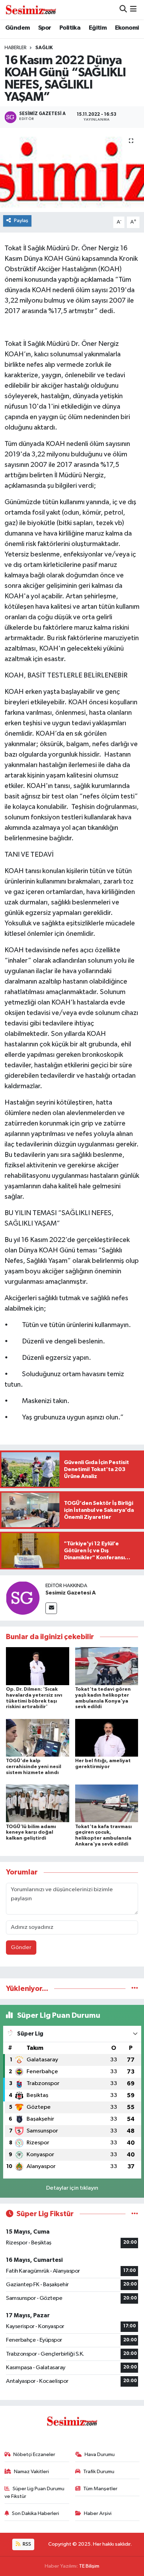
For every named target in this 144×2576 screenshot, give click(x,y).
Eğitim (98, 28)
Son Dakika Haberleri (35, 2513)
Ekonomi (127, 28)
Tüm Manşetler (100, 2489)
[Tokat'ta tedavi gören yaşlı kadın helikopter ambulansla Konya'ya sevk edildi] (107, 1666)
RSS (26, 2544)
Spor (45, 28)
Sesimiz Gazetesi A (71, 1593)
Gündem (17, 28)
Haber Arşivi (98, 2513)
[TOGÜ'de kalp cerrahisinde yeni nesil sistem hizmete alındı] (38, 1738)
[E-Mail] (51, 1608)
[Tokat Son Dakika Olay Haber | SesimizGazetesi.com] (31, 9)
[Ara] (123, 10)
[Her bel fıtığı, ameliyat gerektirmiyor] (107, 1738)
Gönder (21, 1948)
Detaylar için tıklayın (72, 2188)
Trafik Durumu (99, 2472)
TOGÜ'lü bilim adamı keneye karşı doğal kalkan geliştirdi (31, 1833)
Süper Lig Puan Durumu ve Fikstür (35, 2492)
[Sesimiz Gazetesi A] (23, 1598)
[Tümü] (135, 1989)
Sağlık (44, 48)
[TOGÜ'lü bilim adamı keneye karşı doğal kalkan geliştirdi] (38, 1803)
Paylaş (21, 221)
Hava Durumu (100, 2454)
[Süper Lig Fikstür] (135, 2214)
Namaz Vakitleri (31, 2472)
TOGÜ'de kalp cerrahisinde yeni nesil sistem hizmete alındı (34, 1767)
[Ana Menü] (133, 10)
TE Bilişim (89, 2566)
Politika (70, 28)
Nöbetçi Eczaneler (34, 2454)
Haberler (16, 48)
